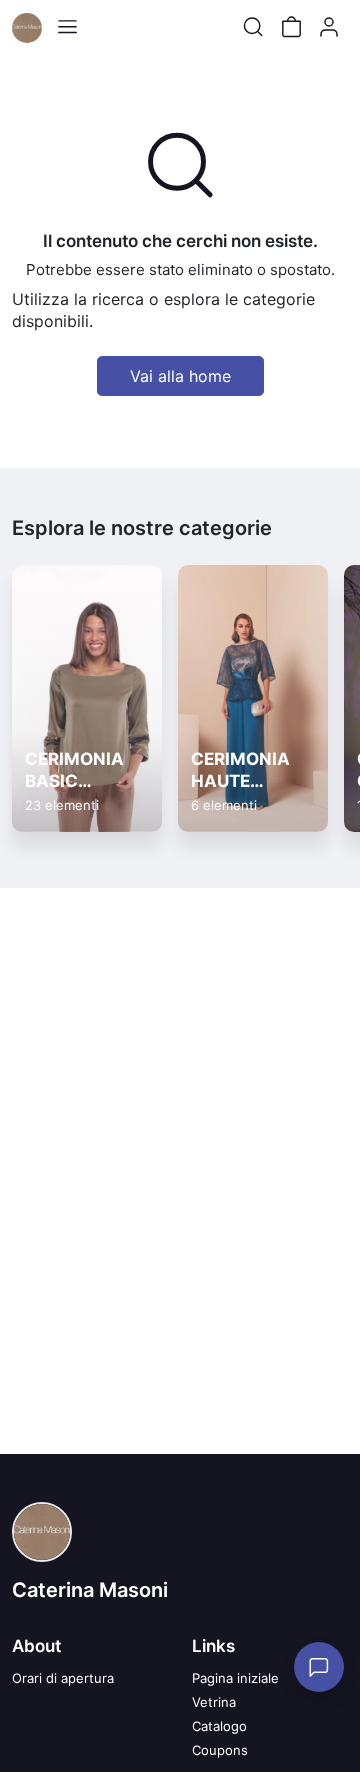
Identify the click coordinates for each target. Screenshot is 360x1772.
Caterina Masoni (90, 1590)
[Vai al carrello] (291, 27)
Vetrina (214, 1702)
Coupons (220, 1750)
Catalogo (219, 1726)
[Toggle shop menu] (67, 27)
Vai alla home (180, 376)
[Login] (329, 27)
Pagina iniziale (235, 1678)
